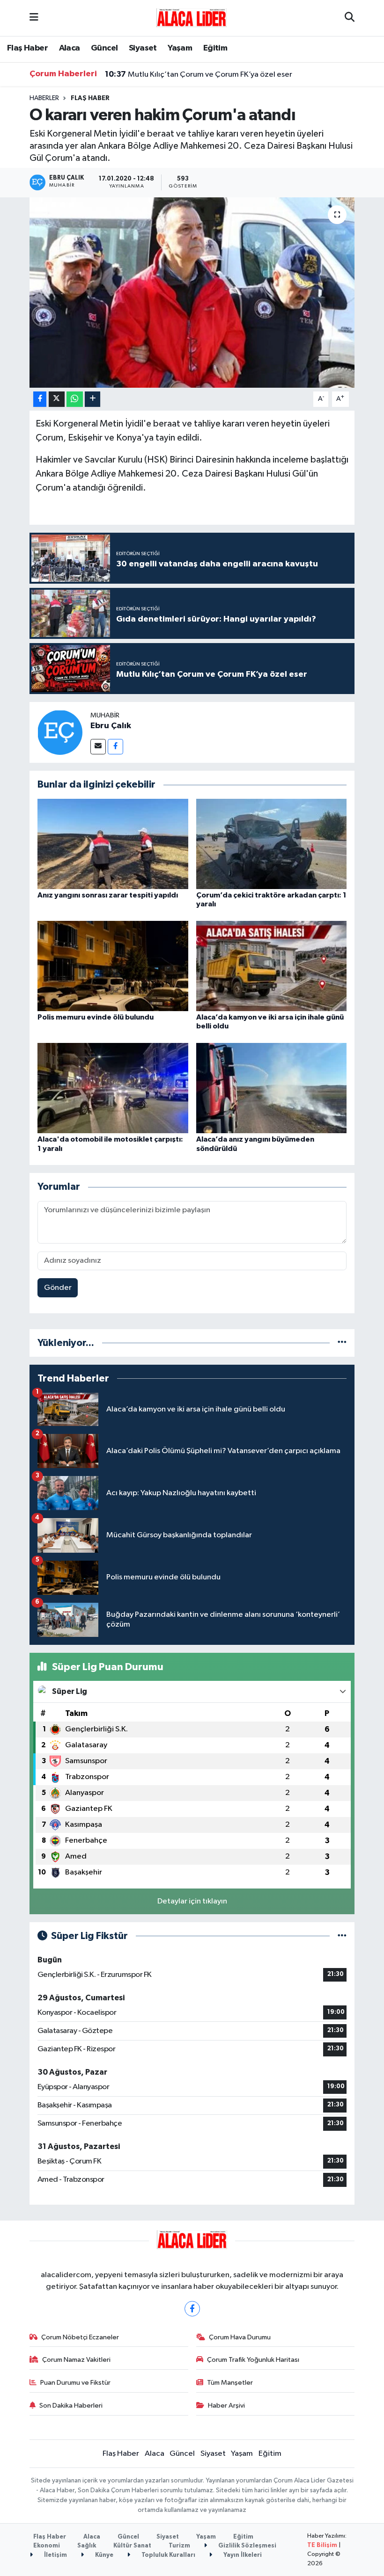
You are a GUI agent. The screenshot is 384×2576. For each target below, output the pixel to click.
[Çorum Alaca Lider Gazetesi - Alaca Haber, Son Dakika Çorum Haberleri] (192, 18)
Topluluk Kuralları (168, 2555)
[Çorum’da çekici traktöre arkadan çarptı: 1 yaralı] (272, 843)
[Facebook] (115, 747)
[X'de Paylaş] (57, 399)
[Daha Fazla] (92, 399)
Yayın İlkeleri (242, 2555)
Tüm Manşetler (230, 2383)
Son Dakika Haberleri (71, 2406)
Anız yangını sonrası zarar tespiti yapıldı (108, 895)
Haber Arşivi (226, 2406)
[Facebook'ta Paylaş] (40, 399)
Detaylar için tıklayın (192, 1901)
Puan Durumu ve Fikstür (75, 2383)
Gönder (58, 1288)
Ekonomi (47, 2546)
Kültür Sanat (132, 2546)
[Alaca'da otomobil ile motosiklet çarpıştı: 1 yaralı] (113, 1088)
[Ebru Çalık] (60, 732)
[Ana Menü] (34, 18)
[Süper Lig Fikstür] (342, 1936)
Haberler (44, 98)
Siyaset (143, 48)
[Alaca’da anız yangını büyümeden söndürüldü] (272, 1088)
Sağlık (87, 2546)
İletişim (55, 2555)
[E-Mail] (98, 747)
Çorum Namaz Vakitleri (76, 2360)
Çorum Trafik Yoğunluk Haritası (253, 2360)
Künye (103, 2555)
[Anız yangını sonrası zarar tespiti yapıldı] (113, 843)
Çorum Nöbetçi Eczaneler (80, 2337)
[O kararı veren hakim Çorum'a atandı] (192, 293)
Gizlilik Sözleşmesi (247, 2546)
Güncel (104, 48)
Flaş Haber (27, 48)
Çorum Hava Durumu (240, 2337)
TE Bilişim (322, 2545)
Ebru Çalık (111, 726)
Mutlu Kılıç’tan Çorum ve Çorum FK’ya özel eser (199, 74)
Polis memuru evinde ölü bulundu (96, 1017)
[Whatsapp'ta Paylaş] (75, 399)
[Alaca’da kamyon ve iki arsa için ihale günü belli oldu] (272, 966)
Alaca (70, 48)
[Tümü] (342, 1343)
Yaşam (180, 48)
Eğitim (215, 48)
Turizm (179, 2546)
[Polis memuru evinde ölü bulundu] (113, 966)
